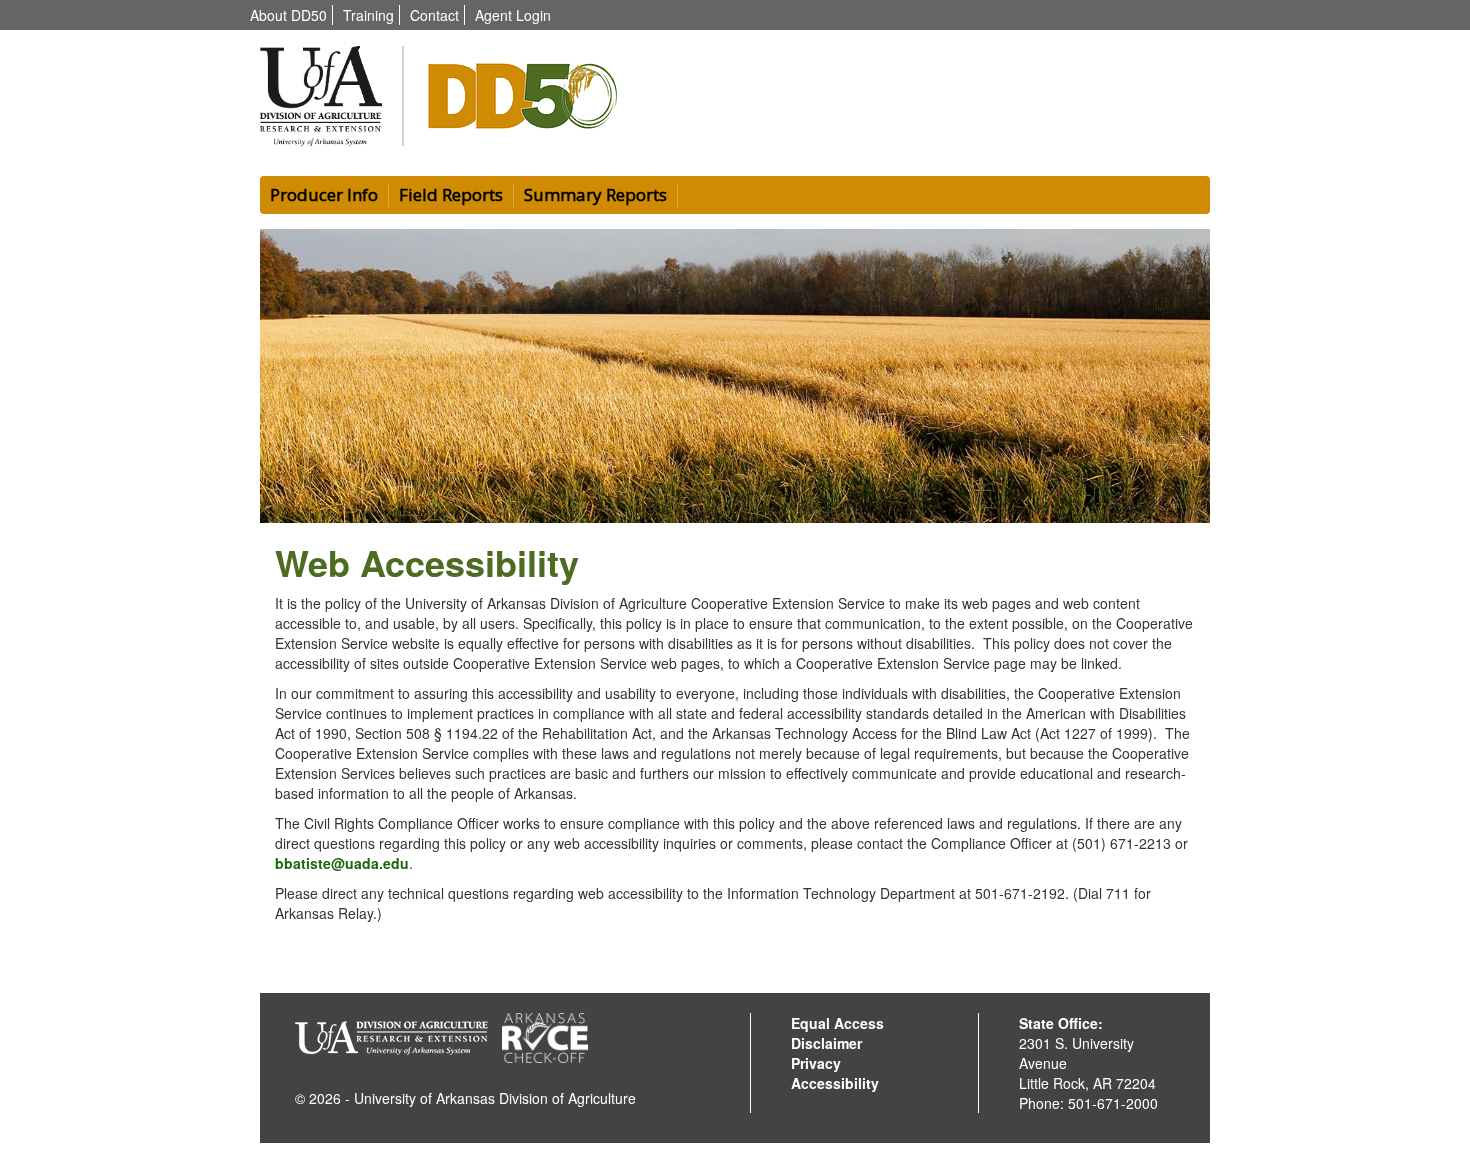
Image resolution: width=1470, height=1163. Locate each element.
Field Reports (451, 194)
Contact (434, 15)
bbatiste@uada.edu (342, 863)
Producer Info (324, 194)
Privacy (816, 1063)
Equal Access (837, 1023)
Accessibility (835, 1083)
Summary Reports (595, 194)
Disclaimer (826, 1043)
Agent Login (513, 15)
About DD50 (288, 15)
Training (368, 15)
